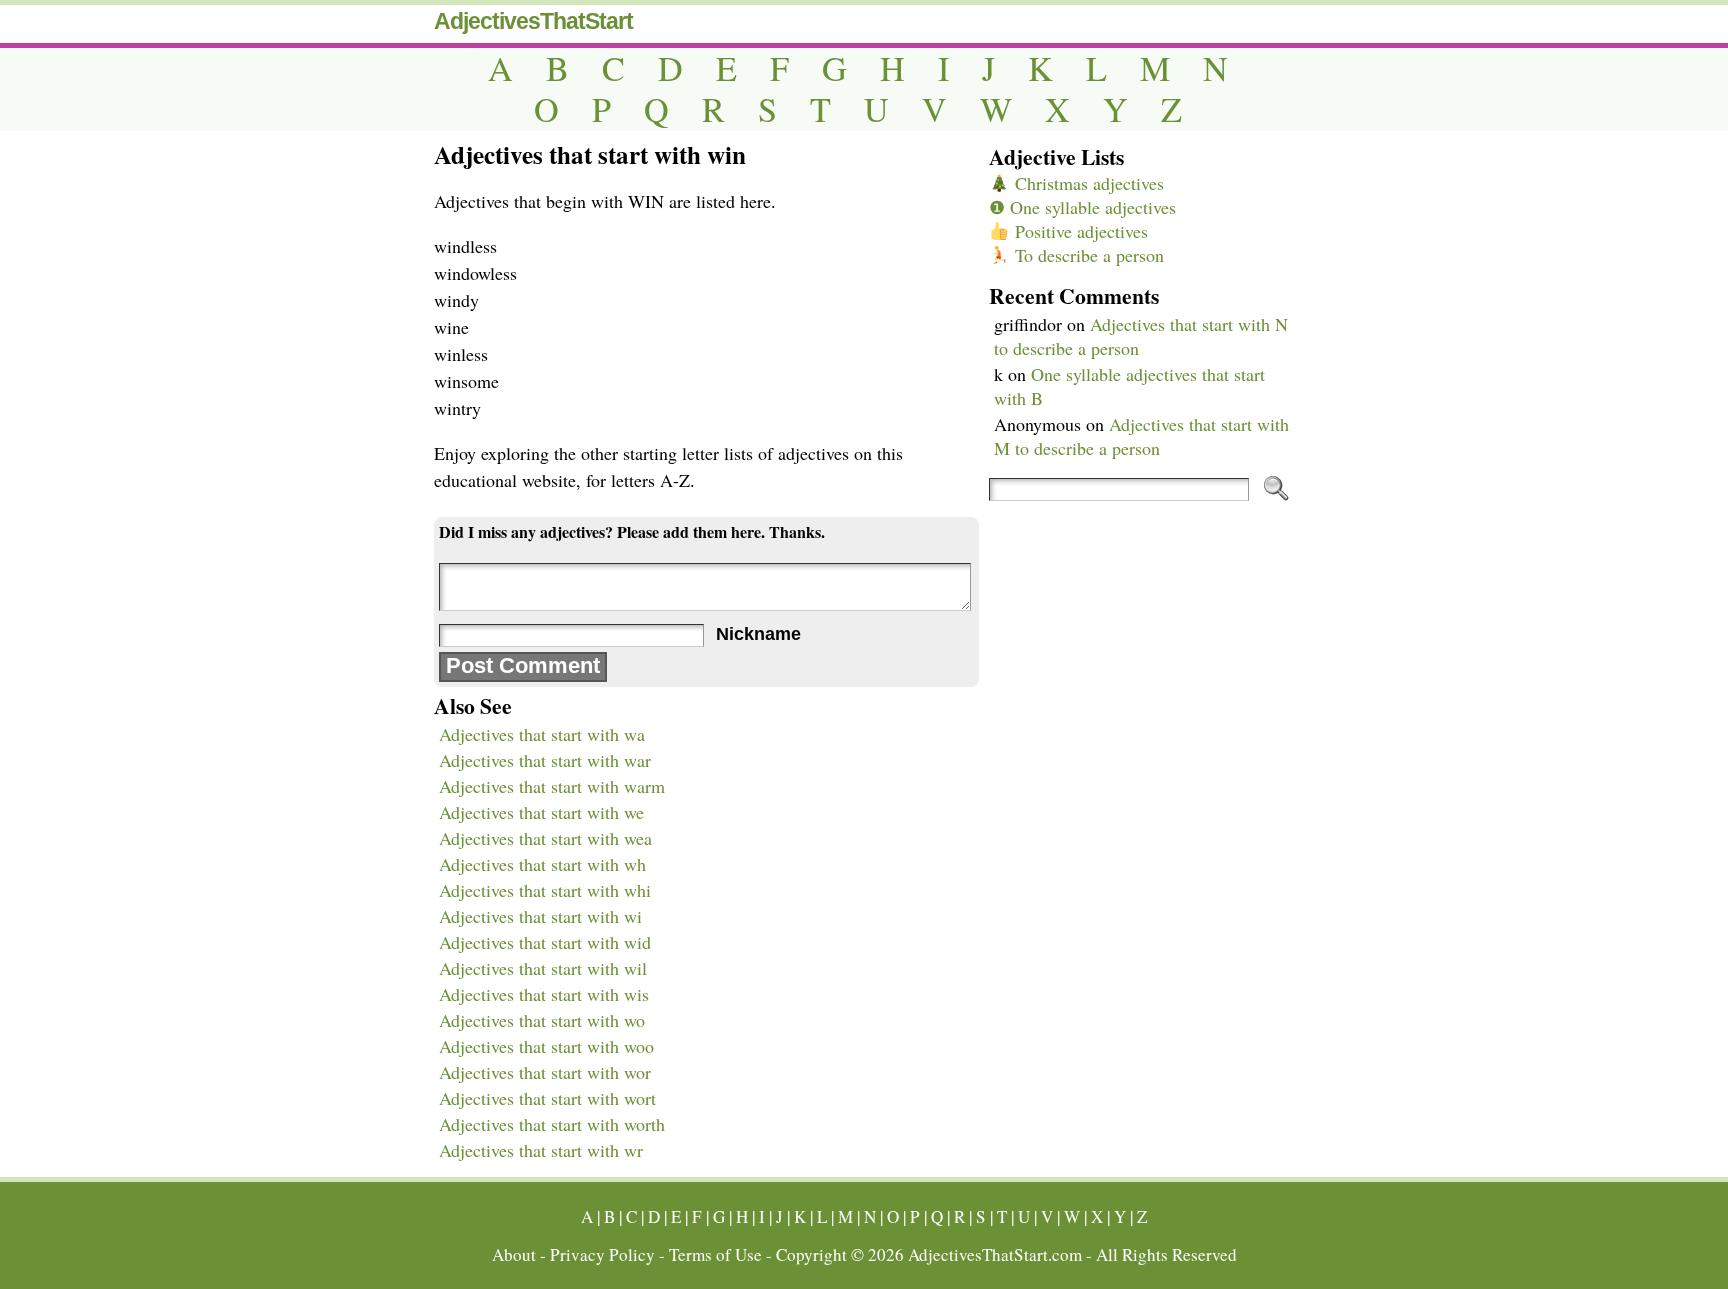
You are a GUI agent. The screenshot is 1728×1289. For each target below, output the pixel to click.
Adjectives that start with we (541, 812)
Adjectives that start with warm (552, 786)
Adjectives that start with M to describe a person (1141, 436)
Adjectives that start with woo (546, 1046)
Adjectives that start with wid (545, 942)
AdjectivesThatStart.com (995, 1254)
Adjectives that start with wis (544, 994)
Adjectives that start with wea (545, 838)
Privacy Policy (602, 1254)
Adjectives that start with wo (542, 1020)
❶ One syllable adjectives (1082, 207)
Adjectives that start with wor (545, 1072)
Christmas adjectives (1087, 183)
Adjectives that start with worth (552, 1124)
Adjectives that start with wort (547, 1098)
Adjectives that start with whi (545, 890)
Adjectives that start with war (545, 760)
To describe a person (1087, 255)
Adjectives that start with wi (540, 916)
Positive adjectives (1079, 231)
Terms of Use (715, 1254)
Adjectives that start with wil (543, 968)
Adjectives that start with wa (542, 734)
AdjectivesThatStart (533, 21)
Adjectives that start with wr (541, 1150)
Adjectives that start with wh (542, 864)
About (514, 1254)
